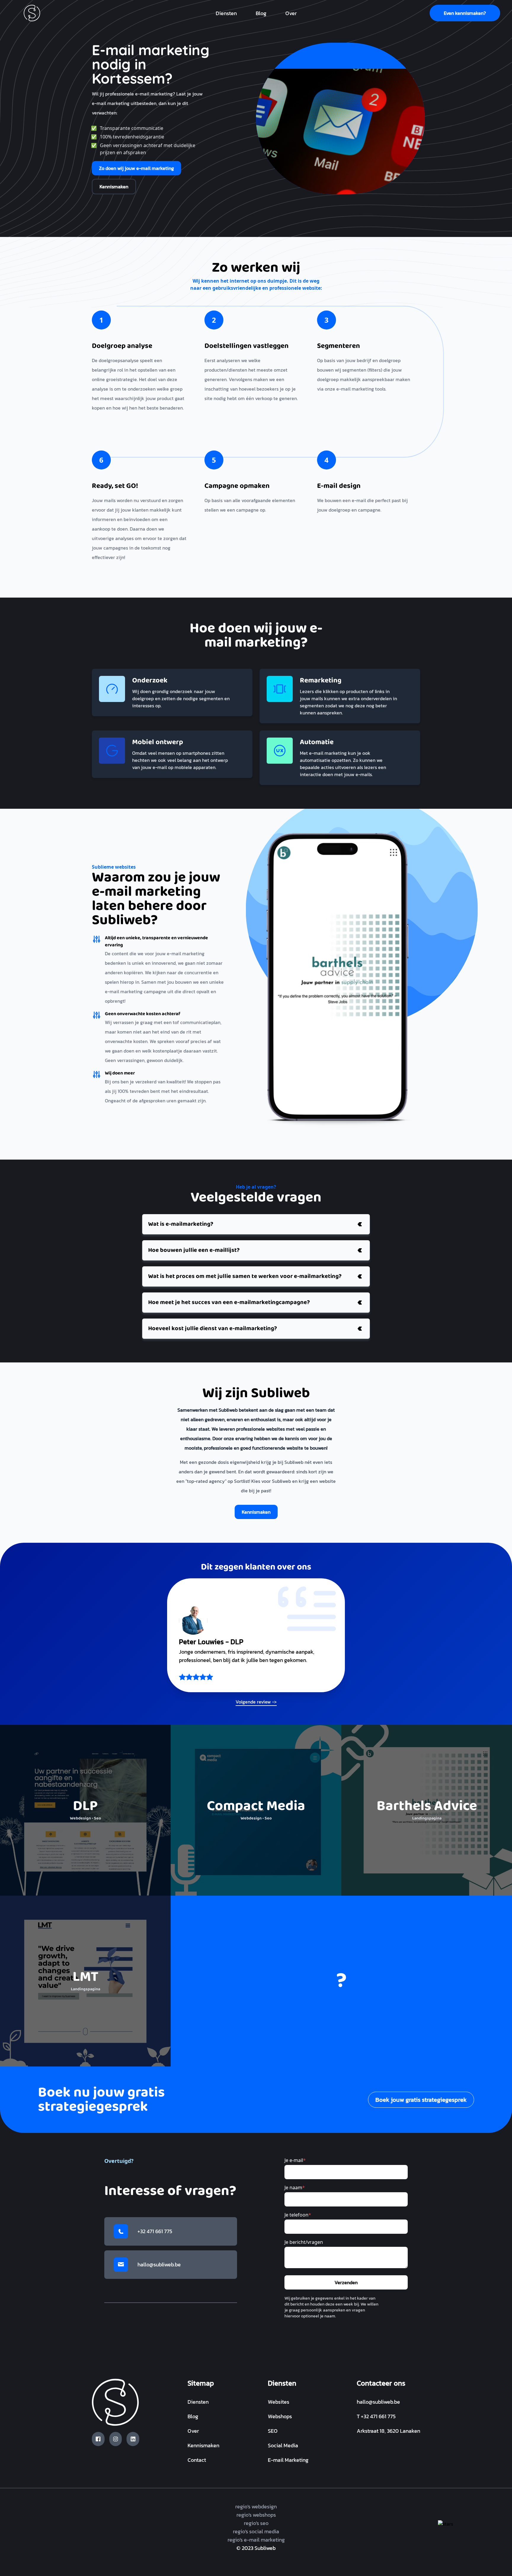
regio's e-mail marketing (256, 2540)
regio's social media (256, 2531)
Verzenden (346, 2282)
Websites (279, 2402)
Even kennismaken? (465, 13)
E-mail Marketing (288, 2460)
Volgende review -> (256, 1702)
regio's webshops (256, 2515)
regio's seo (256, 2523)
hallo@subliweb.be (159, 2264)
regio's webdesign (256, 2506)
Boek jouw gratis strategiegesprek (421, 2100)
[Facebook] (98, 2439)
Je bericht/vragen (304, 2242)
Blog (261, 13)
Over (291, 13)
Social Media (283, 2445)
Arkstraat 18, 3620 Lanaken (388, 2431)
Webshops (280, 2416)
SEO (273, 2431)
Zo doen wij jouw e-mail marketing (136, 168)
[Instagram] (116, 2439)
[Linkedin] (133, 2439)
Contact (197, 2460)
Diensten (226, 13)
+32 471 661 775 (155, 2231)
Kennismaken (114, 187)
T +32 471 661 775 (376, 2416)
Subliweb (265, 2548)
